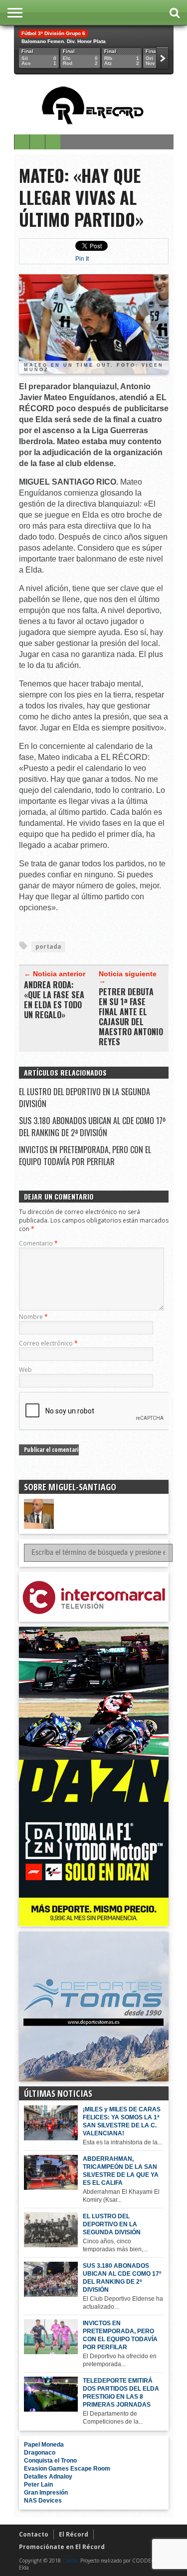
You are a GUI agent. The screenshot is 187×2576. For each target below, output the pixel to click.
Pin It (82, 259)
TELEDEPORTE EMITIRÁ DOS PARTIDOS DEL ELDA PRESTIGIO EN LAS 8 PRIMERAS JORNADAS (121, 2393)
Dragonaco (40, 2453)
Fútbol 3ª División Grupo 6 (53, 33)
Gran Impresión (46, 2493)
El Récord (74, 2534)
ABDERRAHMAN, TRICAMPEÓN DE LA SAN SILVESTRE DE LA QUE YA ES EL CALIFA (121, 2171)
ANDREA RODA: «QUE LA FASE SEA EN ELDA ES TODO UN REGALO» (54, 1000)
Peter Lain (38, 2485)
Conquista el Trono (50, 2461)
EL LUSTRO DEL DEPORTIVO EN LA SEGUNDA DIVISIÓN (112, 2224)
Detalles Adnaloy (48, 2477)
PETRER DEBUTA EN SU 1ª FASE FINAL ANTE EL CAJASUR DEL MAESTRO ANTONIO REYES (131, 1017)
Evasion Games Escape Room (67, 2469)
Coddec (71, 2561)
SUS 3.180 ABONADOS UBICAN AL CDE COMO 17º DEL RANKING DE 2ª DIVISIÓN (92, 1127)
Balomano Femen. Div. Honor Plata (64, 41)
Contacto (34, 2534)
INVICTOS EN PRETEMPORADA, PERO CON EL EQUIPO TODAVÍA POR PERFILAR (85, 1156)
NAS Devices (43, 2501)
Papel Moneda (44, 2445)
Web (25, 1370)
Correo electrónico (48, 1343)
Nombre (33, 1317)
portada (48, 947)
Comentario (38, 1243)
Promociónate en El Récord (62, 2547)
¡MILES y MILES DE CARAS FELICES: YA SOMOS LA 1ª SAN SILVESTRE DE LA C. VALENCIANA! (122, 2121)
